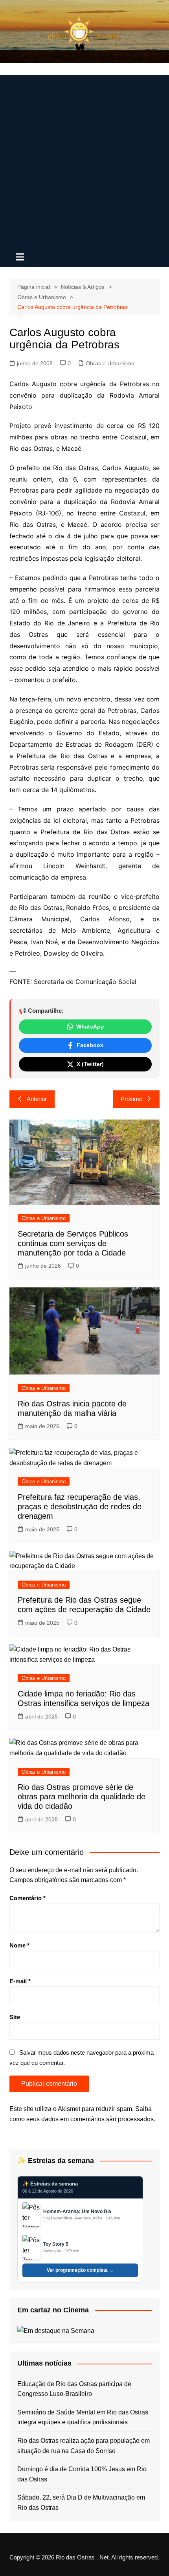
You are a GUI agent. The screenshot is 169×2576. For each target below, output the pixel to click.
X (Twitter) (90, 1064)
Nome (19, 1945)
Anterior (37, 1099)
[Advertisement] (84, 160)
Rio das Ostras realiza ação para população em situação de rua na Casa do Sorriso (84, 2446)
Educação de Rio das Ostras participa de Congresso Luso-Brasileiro (74, 2389)
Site (15, 2017)
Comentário (28, 1898)
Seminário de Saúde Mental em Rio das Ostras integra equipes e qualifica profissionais (83, 2417)
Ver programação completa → (80, 2270)
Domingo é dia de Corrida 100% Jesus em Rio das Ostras (82, 2474)
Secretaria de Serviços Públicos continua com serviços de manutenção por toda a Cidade (73, 1243)
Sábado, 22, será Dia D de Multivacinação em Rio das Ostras (81, 2503)
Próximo (131, 1099)
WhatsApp (90, 1027)
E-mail (20, 1981)
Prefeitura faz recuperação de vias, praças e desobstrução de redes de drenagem (80, 1507)
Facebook (90, 1045)
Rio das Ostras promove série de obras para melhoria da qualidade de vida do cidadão (82, 1797)
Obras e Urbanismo (110, 363)
